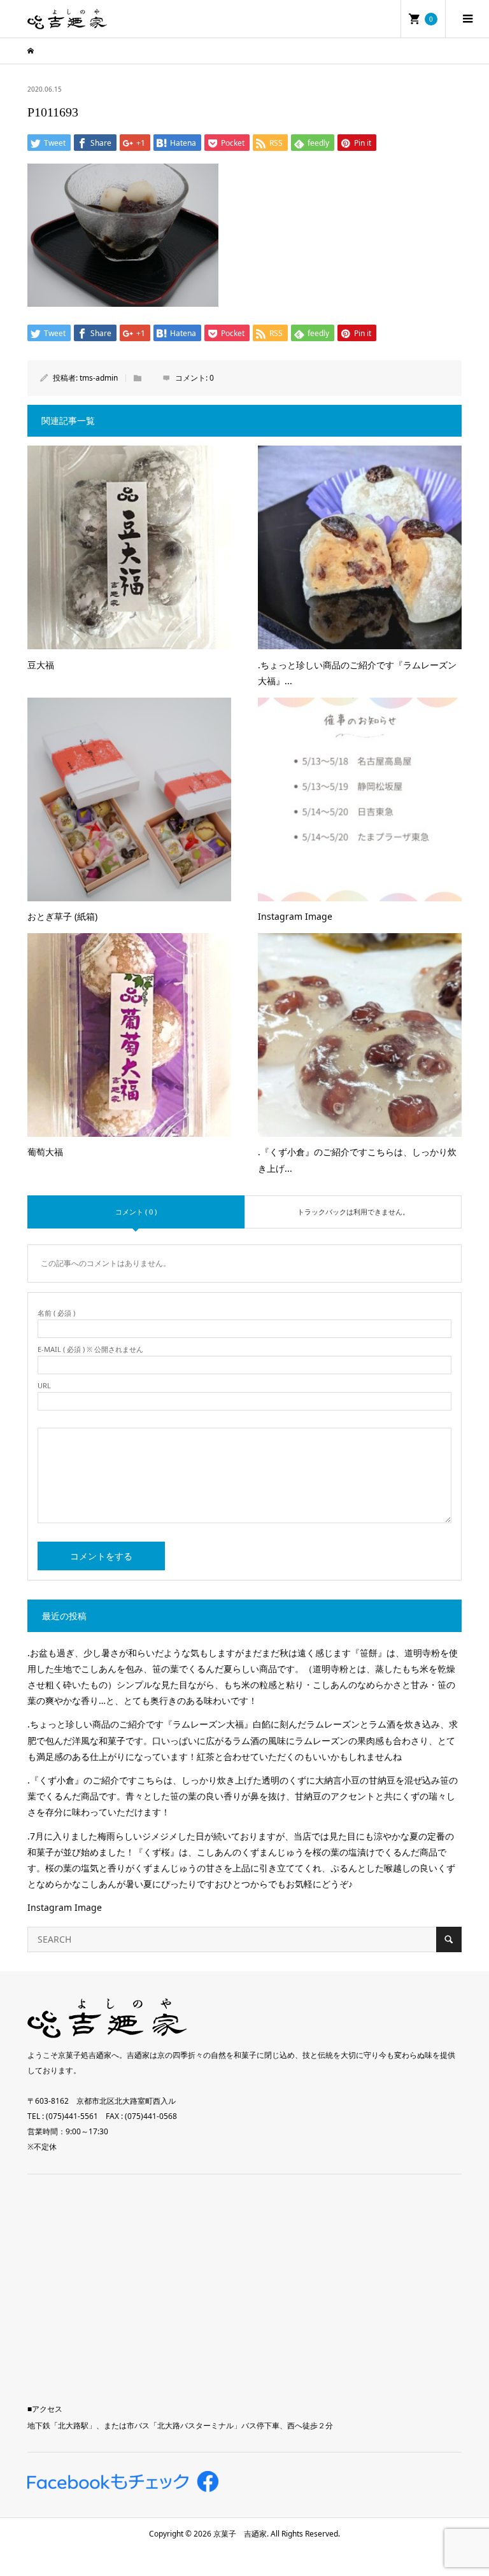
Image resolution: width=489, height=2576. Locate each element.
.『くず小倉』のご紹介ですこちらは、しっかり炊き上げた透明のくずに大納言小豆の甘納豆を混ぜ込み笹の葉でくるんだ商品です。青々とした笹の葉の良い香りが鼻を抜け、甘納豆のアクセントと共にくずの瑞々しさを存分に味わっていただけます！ (243, 1796)
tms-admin (99, 378)
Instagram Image (65, 1907)
